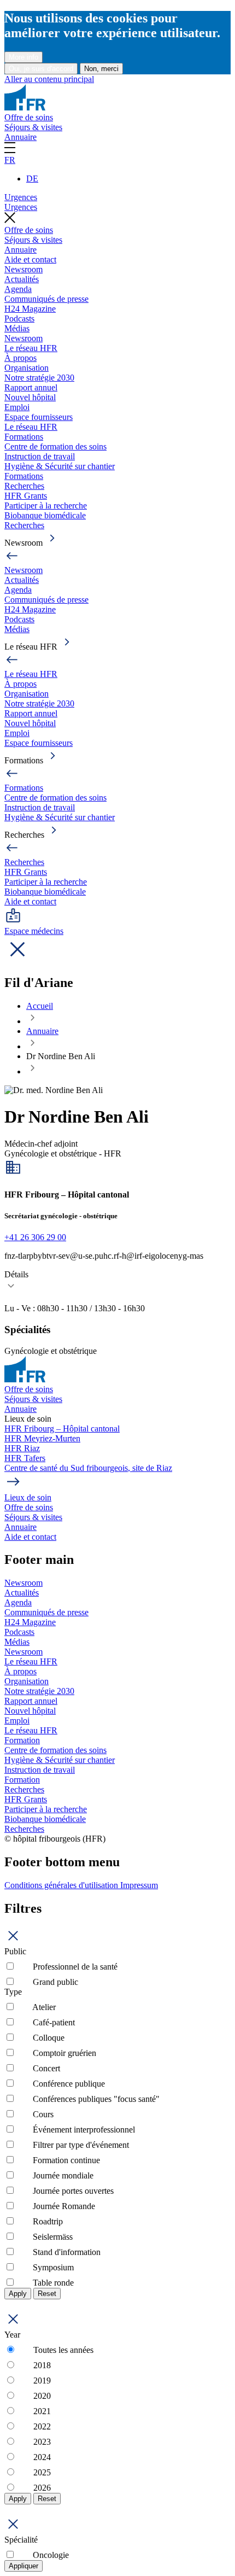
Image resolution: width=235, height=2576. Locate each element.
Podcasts (19, 319)
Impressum (139, 1885)
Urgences (21, 197)
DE (32, 179)
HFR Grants (26, 496)
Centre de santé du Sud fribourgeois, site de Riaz (88, 1468)
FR (10, 160)
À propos (20, 358)
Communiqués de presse (46, 299)
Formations (24, 437)
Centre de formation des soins (55, 446)
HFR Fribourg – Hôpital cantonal (62, 1429)
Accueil (40, 1006)
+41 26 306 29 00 (35, 1237)
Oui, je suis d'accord (41, 69)
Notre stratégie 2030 (39, 378)
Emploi (17, 407)
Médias (17, 328)
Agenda (18, 289)
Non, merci (101, 69)
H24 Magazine (30, 309)
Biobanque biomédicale (45, 515)
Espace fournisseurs (39, 417)
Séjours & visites (33, 127)
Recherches (24, 486)
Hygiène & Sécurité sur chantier (60, 466)
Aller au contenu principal (49, 79)
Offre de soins (29, 117)
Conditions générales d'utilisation (62, 1885)
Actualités (22, 279)
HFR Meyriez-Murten (42, 1438)
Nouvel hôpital (30, 397)
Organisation (27, 368)
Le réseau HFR (31, 348)
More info (23, 57)
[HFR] (25, 107)
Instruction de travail (40, 456)
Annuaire (20, 137)
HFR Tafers (25, 1458)
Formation (22, 1740)
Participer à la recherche (46, 506)
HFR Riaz (22, 1448)
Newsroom (23, 269)
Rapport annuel (31, 387)
